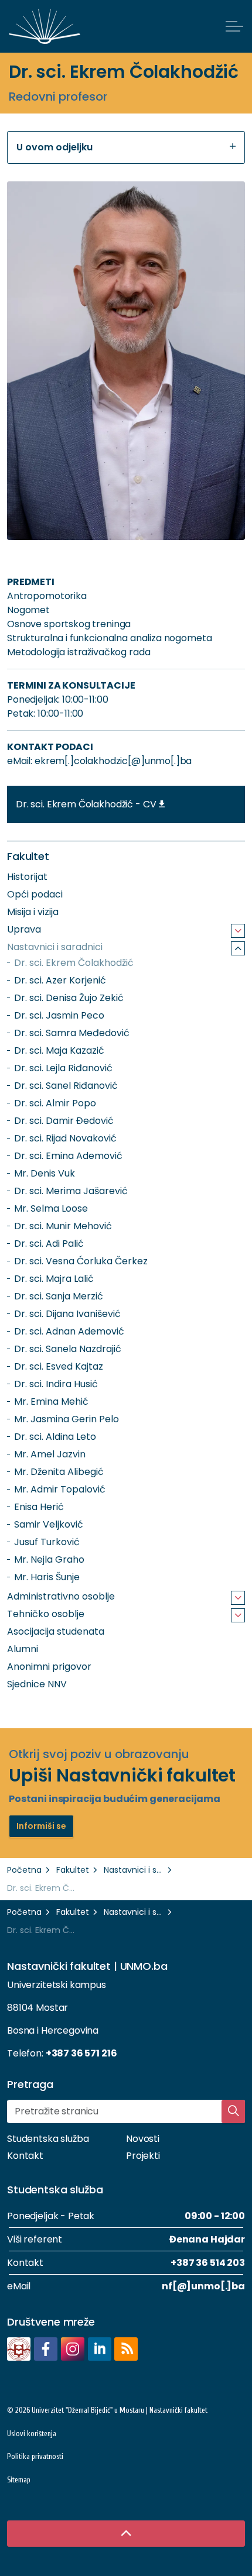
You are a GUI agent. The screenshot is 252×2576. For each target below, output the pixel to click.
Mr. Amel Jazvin (50, 1454)
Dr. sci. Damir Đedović (64, 1121)
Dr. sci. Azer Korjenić (60, 980)
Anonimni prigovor (49, 1667)
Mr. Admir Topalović (60, 1489)
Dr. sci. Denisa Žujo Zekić (69, 998)
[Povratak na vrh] (126, 2534)
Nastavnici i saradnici (55, 947)
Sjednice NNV (37, 1684)
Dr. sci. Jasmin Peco (59, 1015)
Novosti (143, 2139)
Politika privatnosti (35, 2456)
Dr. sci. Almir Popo (55, 1103)
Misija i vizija (33, 912)
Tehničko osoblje (46, 1614)
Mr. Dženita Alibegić (59, 1472)
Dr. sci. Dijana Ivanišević (67, 1314)
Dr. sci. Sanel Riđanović (66, 1086)
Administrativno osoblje (61, 1596)
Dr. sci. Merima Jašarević (71, 1191)
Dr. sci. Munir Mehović (63, 1226)
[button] (126, 361)
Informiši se (41, 1826)
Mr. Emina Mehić (51, 1402)
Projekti (143, 2156)
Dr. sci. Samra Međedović (72, 1033)
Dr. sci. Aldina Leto (55, 1437)
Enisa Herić (39, 1507)
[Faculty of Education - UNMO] (45, 26)
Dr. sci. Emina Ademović (68, 1156)
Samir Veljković (49, 1524)
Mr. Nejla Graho (49, 1559)
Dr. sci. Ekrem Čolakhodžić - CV (86, 804)
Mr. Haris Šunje (47, 1577)
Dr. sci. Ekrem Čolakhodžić (74, 963)
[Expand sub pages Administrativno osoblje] (238, 1598)
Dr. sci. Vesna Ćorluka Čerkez (81, 1261)
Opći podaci (35, 894)
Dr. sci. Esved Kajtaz (59, 1366)
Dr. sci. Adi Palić (49, 1244)
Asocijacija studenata (56, 1631)
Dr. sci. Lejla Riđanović (63, 1068)
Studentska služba (48, 2139)
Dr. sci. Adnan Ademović (69, 1331)
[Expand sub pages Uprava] (238, 931)
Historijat (27, 877)
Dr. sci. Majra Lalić (54, 1279)
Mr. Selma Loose (51, 1208)
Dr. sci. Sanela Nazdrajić (68, 1349)
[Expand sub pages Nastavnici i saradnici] (238, 948)
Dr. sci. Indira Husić (56, 1384)
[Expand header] (234, 26)
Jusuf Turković (47, 1542)
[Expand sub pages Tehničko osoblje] (238, 1615)
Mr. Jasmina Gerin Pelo (67, 1419)
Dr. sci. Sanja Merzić (59, 1296)
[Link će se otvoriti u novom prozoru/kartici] (19, 2349)
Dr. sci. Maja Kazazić (59, 1050)
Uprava (24, 929)
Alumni (23, 1649)
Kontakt (25, 2156)
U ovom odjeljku (55, 147)
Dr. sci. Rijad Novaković (65, 1138)
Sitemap (19, 2480)
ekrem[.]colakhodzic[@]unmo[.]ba (113, 761)
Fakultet (28, 856)
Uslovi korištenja (32, 2434)
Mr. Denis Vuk (45, 1173)
